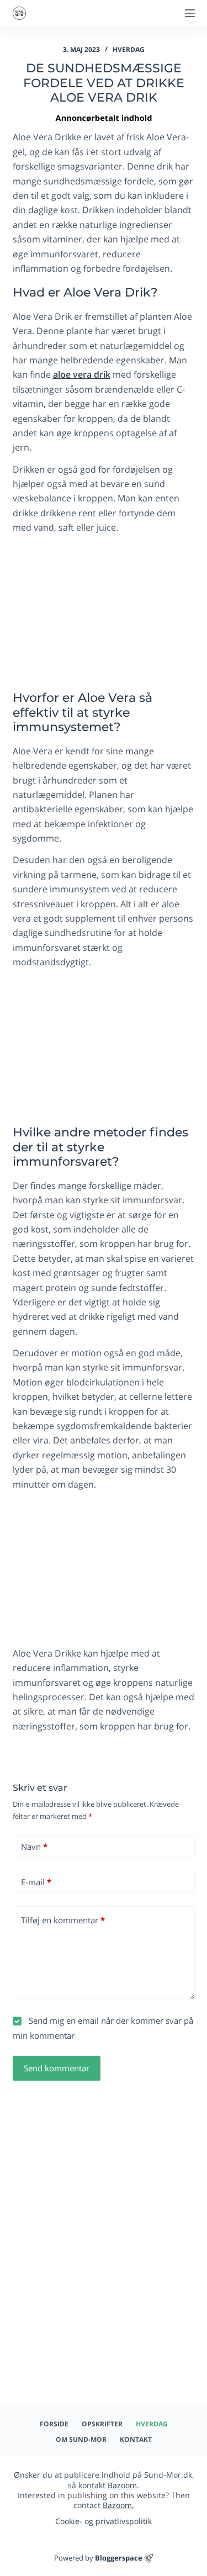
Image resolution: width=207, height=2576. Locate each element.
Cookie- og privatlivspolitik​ (104, 2521)
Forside (54, 2424)
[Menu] (190, 13)
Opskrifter (102, 2424)
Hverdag (129, 49)
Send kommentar (57, 2068)
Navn (34, 1847)
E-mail (36, 1882)
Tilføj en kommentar (63, 1920)
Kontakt (136, 2440)
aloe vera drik (82, 374)
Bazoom (122, 2485)
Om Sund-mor (81, 2440)
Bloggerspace (119, 2558)
